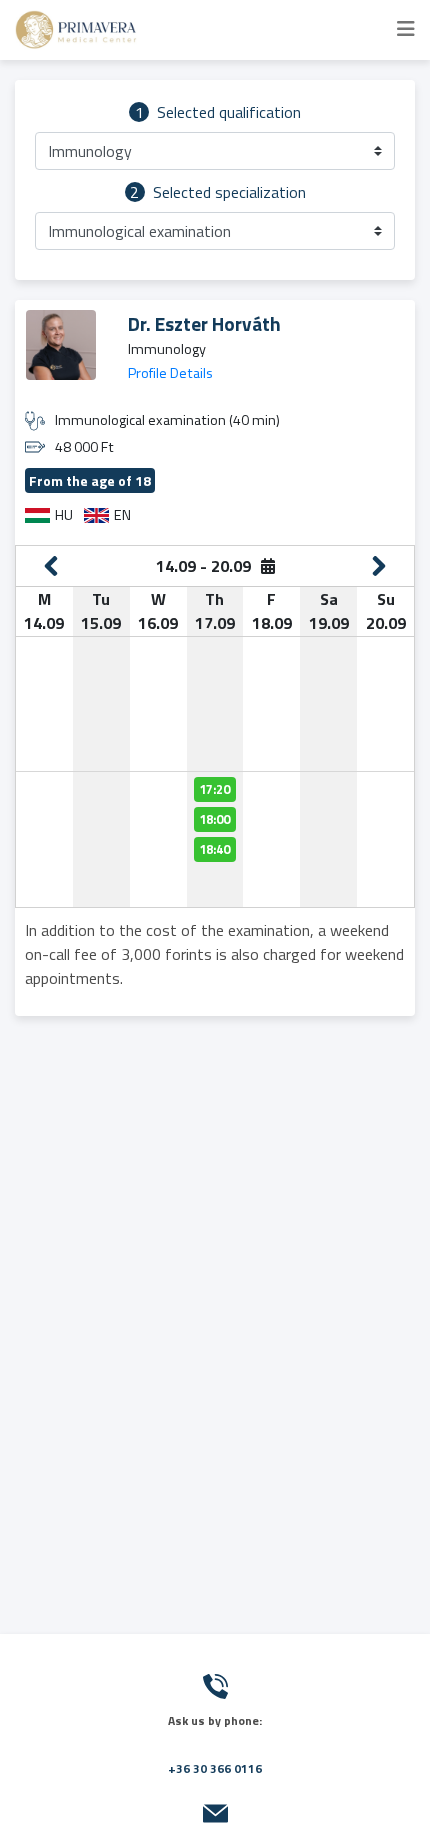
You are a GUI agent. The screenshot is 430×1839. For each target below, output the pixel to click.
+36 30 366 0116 (215, 1768)
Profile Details (170, 373)
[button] (215, 151)
